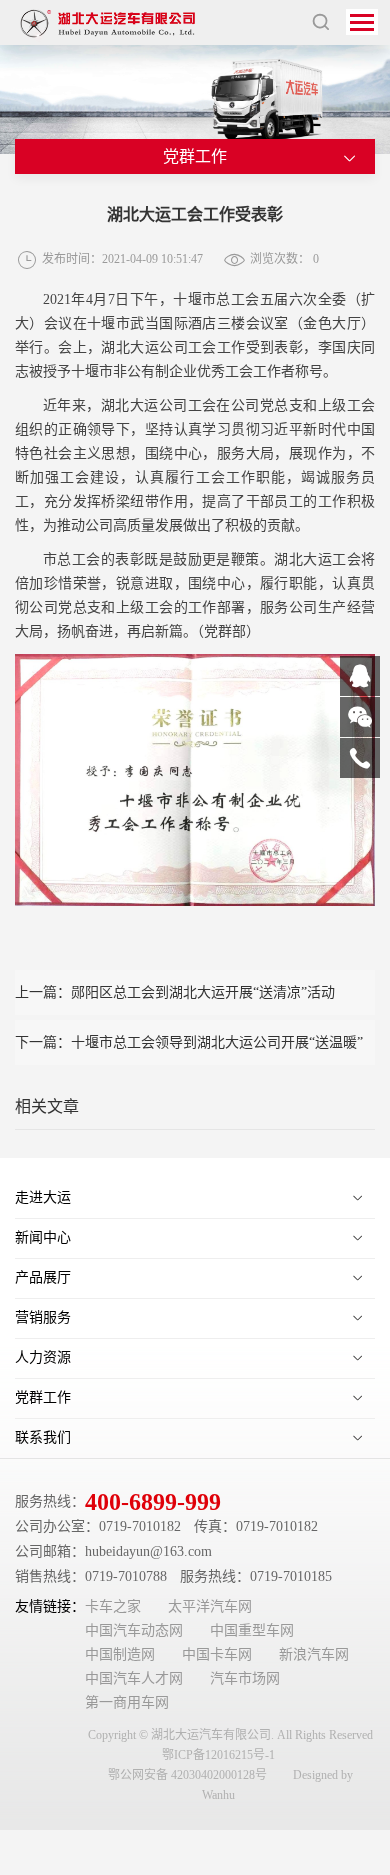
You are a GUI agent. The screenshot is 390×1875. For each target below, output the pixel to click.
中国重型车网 (252, 1630)
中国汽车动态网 (134, 1630)
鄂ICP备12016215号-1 (218, 1755)
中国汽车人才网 (134, 1678)
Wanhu (218, 1795)
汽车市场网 (245, 1678)
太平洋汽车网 (210, 1606)
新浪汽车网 (314, 1654)
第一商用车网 (127, 1702)
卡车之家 (113, 1606)
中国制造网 (120, 1654)
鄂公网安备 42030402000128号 (187, 1775)
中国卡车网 (217, 1654)
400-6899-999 (153, 1502)
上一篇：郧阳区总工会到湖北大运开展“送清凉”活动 (175, 992)
